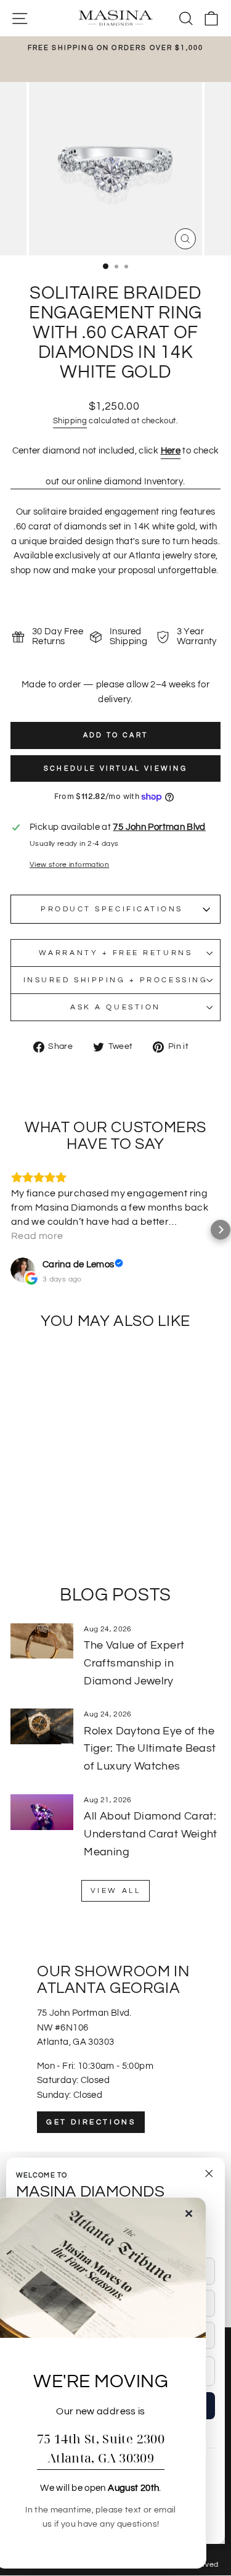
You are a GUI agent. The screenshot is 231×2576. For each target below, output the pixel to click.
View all (116, 1891)
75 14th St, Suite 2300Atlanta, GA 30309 (101, 2448)
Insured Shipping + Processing (115, 980)
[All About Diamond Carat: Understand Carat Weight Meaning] (42, 1812)
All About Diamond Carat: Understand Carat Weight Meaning (150, 1834)
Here (171, 451)
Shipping (70, 421)
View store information (69, 864)
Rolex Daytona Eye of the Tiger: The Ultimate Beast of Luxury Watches (150, 1749)
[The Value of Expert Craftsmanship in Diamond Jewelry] (42, 1641)
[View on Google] (23, 1270)
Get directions (91, 2122)
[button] (10, 1230)
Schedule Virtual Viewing (115, 768)
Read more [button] (37, 1236)
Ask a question (115, 1007)
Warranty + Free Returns (115, 953)
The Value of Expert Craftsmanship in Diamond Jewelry (134, 1663)
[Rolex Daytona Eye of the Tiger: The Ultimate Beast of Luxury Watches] (42, 1726)
